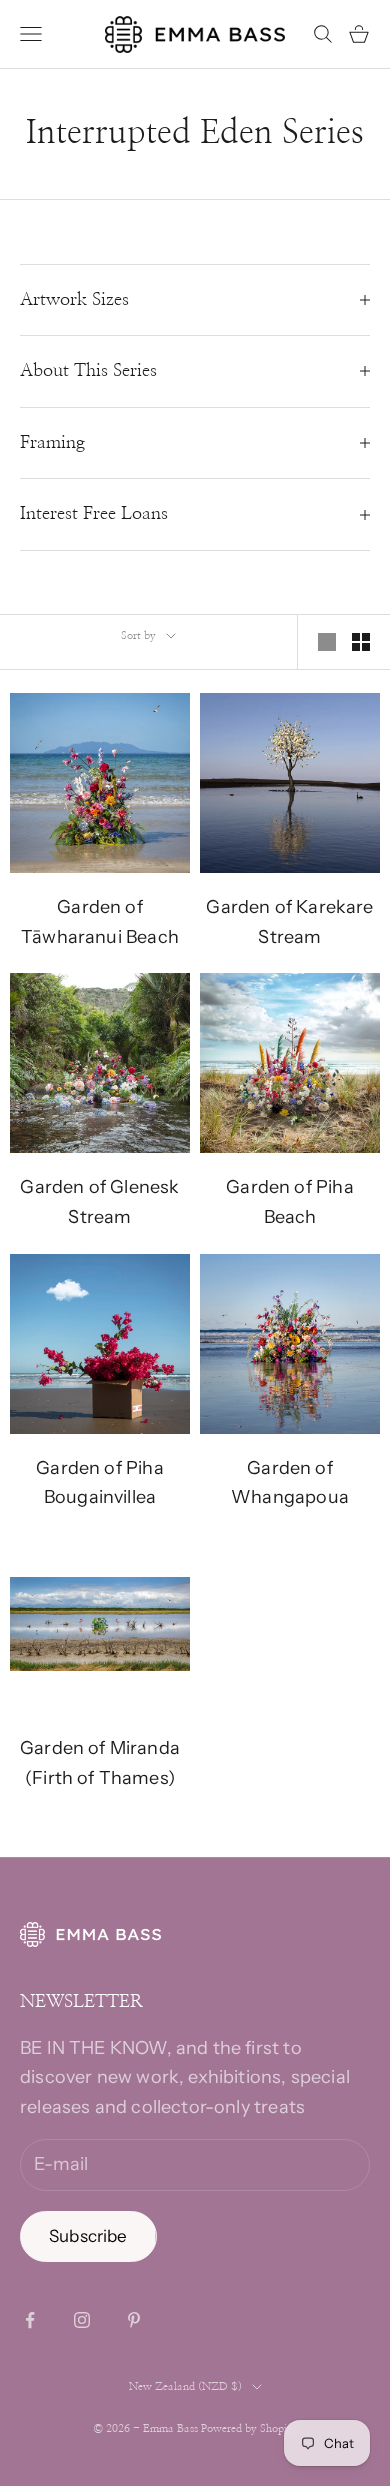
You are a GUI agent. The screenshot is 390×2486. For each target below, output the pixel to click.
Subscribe (88, 2236)
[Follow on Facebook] (30, 2320)
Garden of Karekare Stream (289, 922)
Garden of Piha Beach (290, 1202)
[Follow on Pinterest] (134, 2320)
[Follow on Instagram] (82, 2320)
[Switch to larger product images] (327, 642)
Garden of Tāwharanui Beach (100, 922)
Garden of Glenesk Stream (99, 1202)
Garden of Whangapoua (290, 1483)
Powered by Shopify (249, 2428)
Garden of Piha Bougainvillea (100, 1483)
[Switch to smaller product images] (361, 642)
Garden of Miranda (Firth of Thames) (100, 1763)
